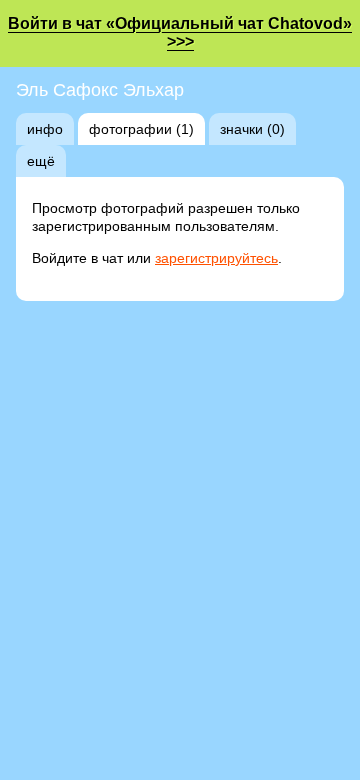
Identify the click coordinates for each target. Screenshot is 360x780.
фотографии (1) (141, 129)
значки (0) (252, 129)
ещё (41, 161)
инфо (45, 129)
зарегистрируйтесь (216, 258)
